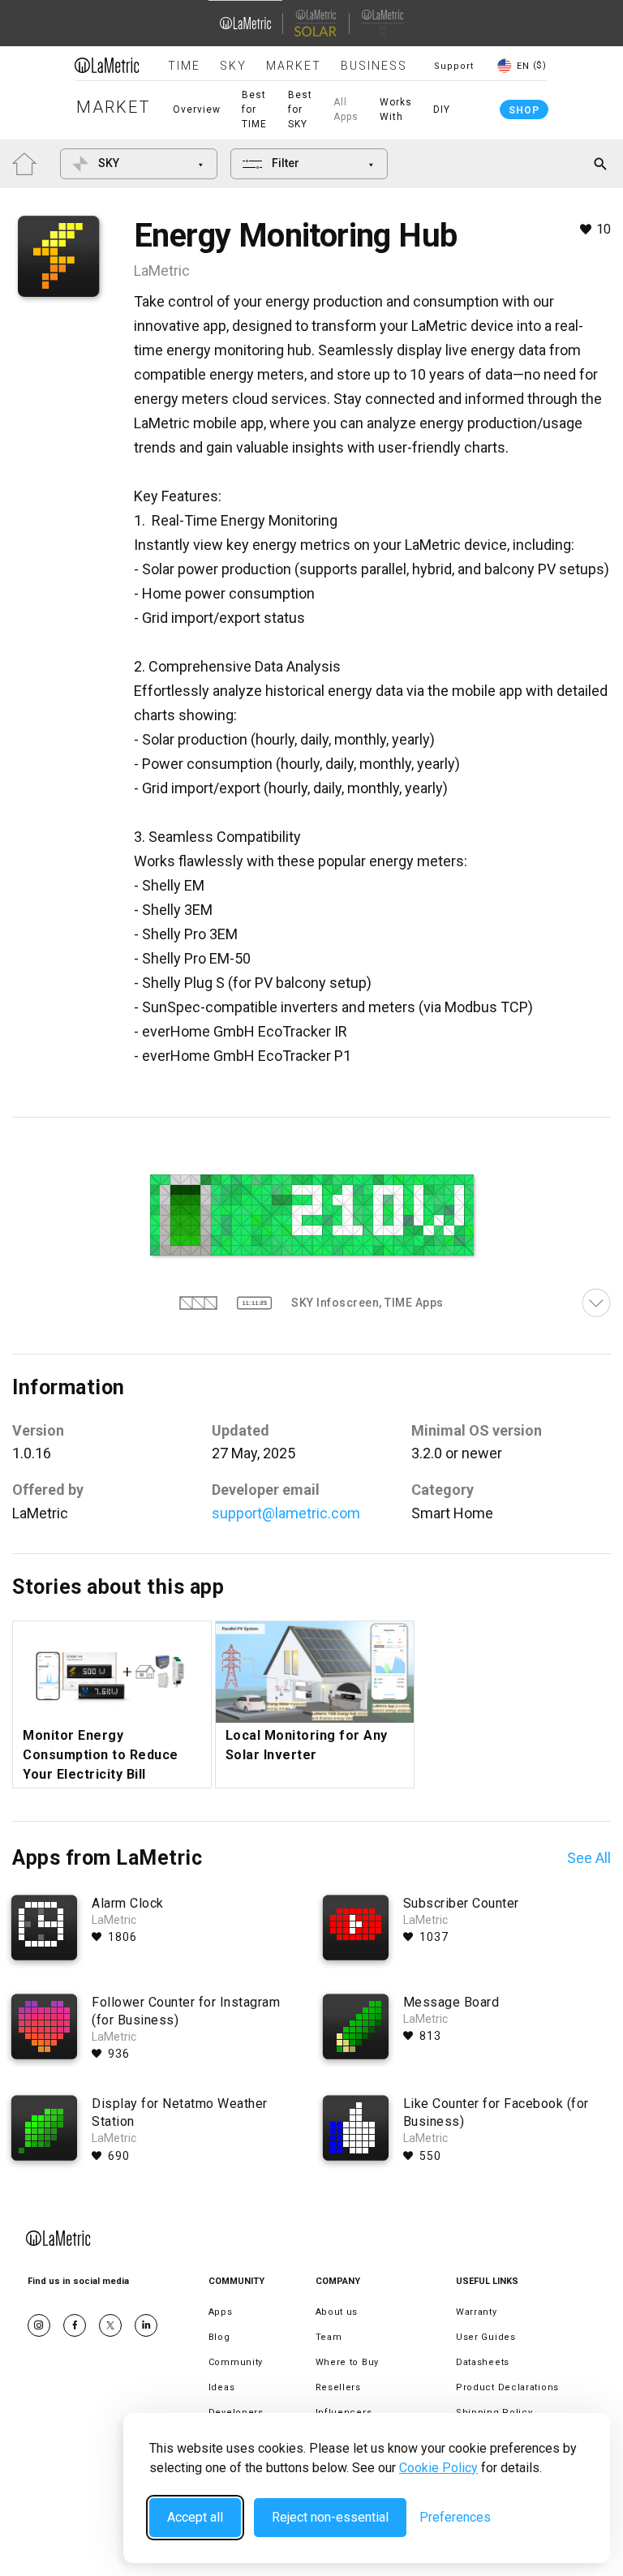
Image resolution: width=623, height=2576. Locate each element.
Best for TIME (254, 109)
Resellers (338, 2387)
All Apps (346, 109)
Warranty (477, 2312)
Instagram (39, 2325)
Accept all (195, 2517)
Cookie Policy (438, 2468)
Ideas (222, 2387)
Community (236, 2362)
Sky (233, 66)
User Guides (486, 2337)
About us (337, 2312)
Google (146, 2325)
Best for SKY (300, 109)
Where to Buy (347, 2362)
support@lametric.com (286, 1513)
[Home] (107, 65)
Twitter (110, 2325)
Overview (197, 109)
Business (374, 66)
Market (294, 66)
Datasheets (483, 2362)
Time (184, 66)
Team (329, 2337)
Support (454, 66)
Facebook (75, 2325)
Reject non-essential (330, 2517)
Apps (221, 2312)
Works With (396, 109)
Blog (219, 2337)
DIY (442, 109)
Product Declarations (507, 2387)
